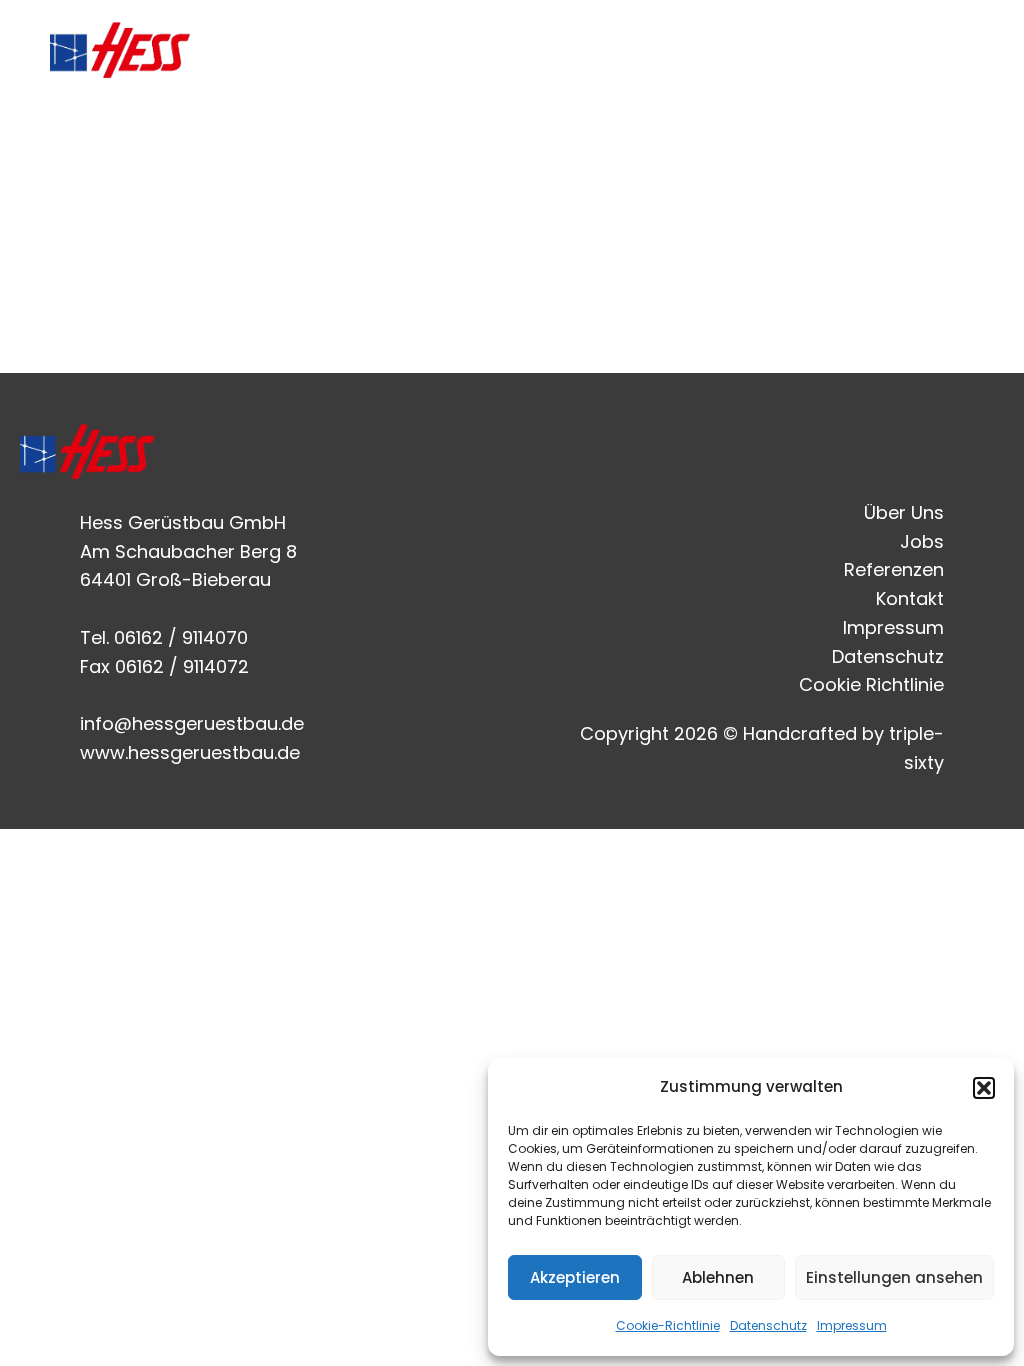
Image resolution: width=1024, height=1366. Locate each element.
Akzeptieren (575, 1277)
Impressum (852, 1325)
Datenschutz (768, 1325)
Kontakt (948, 49)
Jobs (710, 49)
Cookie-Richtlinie (668, 1325)
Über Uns (608, 49)
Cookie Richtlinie (871, 684)
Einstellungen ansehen (894, 1277)
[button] (984, 1088)
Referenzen (822, 49)
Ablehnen (718, 1277)
